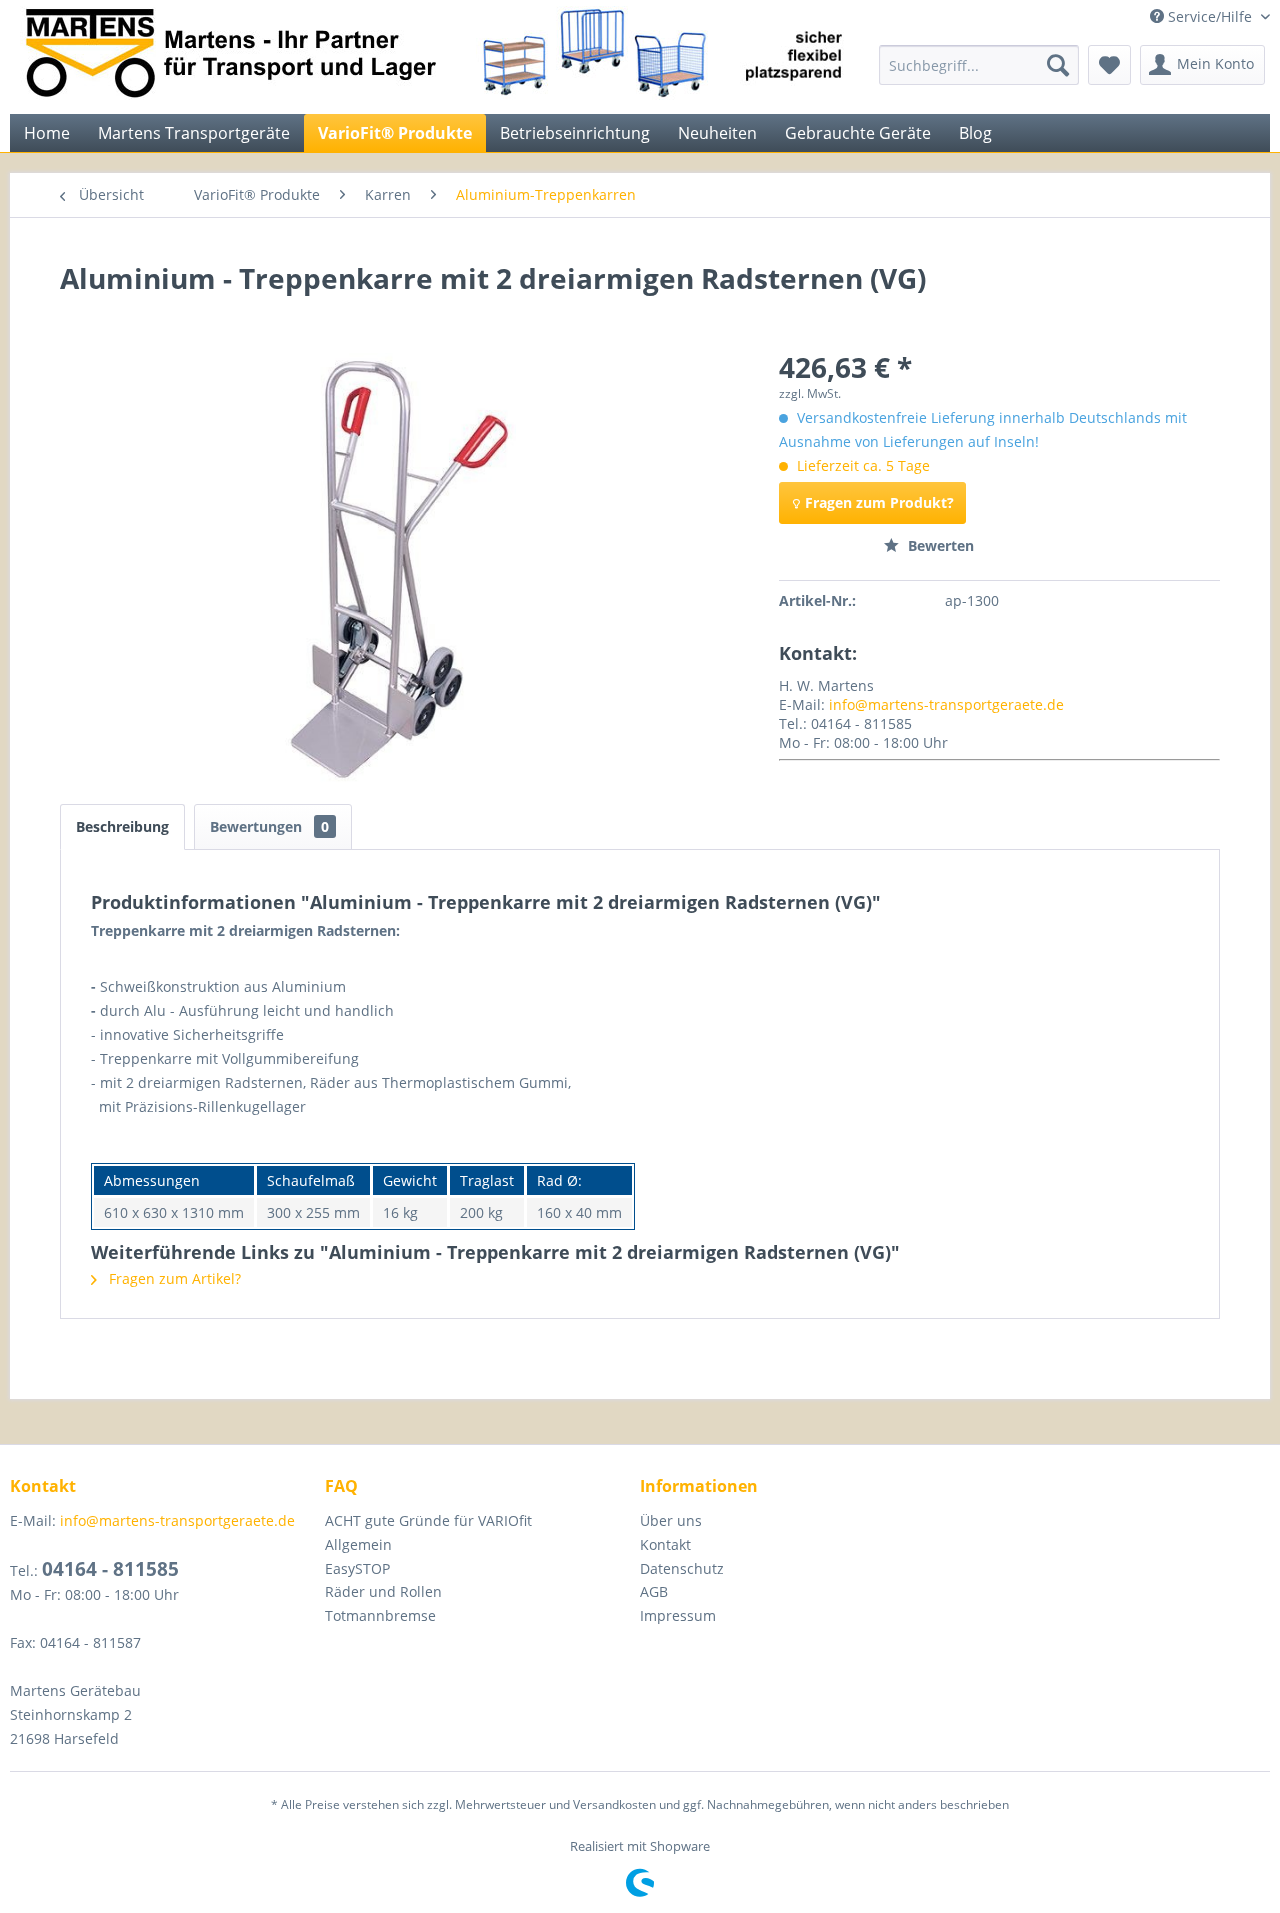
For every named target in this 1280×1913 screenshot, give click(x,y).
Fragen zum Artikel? (173, 1278)
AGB (654, 1591)
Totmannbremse (380, 1615)
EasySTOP (357, 1568)
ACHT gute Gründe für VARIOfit (428, 1520)
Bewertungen (269, 826)
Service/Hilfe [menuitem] (1210, 16)
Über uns (671, 1520)
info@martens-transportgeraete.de (946, 704)
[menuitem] (979, 65)
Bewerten (939, 545)
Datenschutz (682, 1568)
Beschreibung (122, 826)
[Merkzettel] (1109, 65)
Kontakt (665, 1544)
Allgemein (358, 1544)
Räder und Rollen (383, 1591)
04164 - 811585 (110, 1569)
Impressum (678, 1615)
